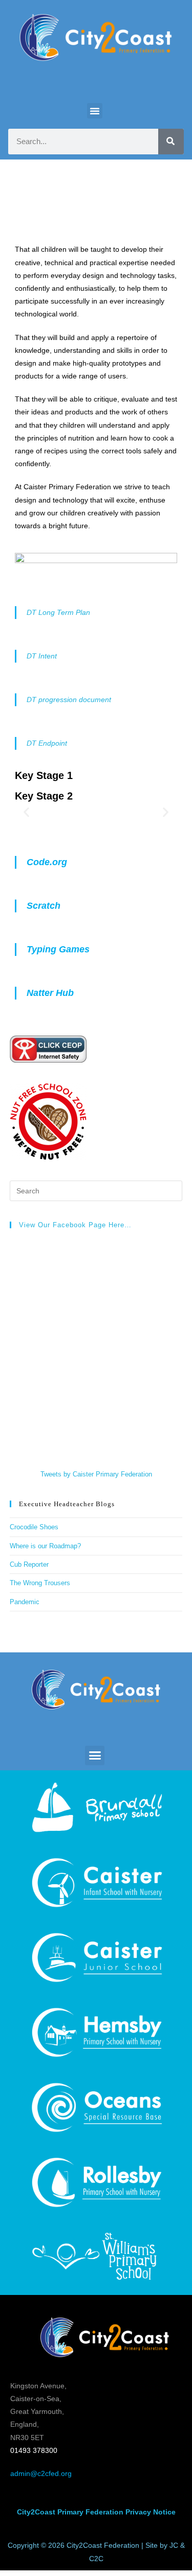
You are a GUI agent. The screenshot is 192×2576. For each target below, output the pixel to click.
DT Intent (42, 656)
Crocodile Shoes (35, 1527)
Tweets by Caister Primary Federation (96, 1474)
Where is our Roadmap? (45, 1546)
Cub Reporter (29, 1564)
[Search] (171, 142)
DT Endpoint (47, 743)
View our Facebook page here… (75, 1225)
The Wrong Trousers (40, 1583)
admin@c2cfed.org (41, 2473)
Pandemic (25, 1602)
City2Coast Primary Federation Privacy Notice (96, 2512)
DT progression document (69, 700)
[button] (95, 111)
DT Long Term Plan (58, 612)
